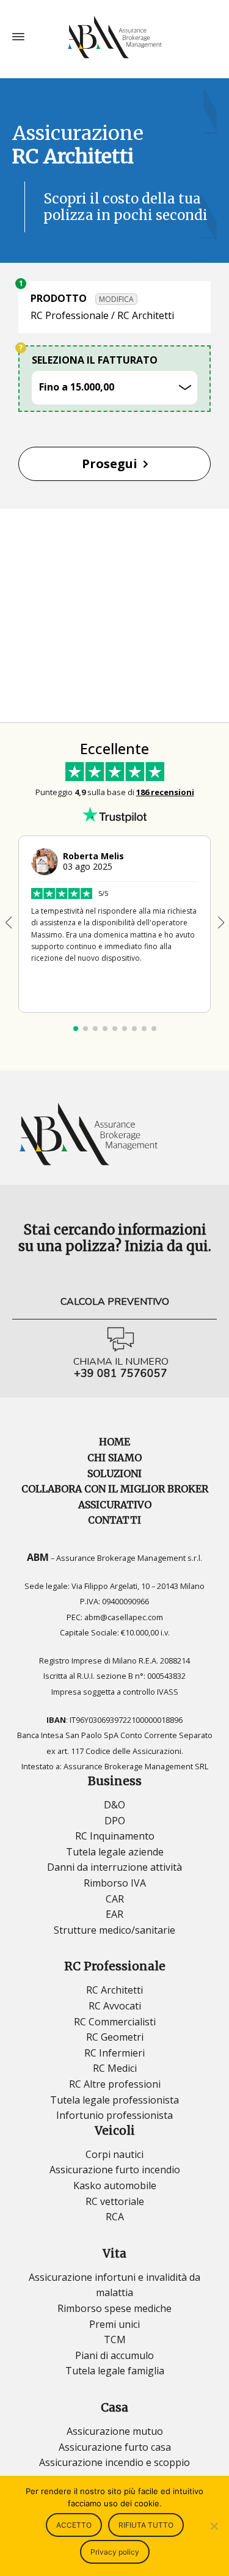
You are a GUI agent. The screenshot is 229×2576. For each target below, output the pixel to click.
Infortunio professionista (114, 2115)
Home (114, 1442)
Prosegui (110, 464)
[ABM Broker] (114, 37)
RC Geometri (115, 2037)
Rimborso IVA (115, 1883)
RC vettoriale (115, 2201)
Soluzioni (114, 1473)
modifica (116, 299)
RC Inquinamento (115, 1836)
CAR (115, 1899)
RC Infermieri (114, 2053)
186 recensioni (165, 792)
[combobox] (114, 388)
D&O (114, 1805)
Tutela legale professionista (114, 2100)
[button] (221, 923)
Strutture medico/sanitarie (114, 1930)
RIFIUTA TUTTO (146, 2525)
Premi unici (114, 2324)
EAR (114, 1914)
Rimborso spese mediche (114, 2308)
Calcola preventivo (115, 1302)
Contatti (114, 1520)
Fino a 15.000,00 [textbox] (78, 387)
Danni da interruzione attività (114, 1867)
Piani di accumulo (114, 2355)
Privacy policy (115, 2552)
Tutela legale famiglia (115, 2371)
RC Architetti (114, 1990)
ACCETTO (74, 2525)
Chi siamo (114, 1458)
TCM (115, 2339)
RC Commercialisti (115, 2022)
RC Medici (115, 2068)
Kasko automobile (115, 2185)
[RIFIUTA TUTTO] (214, 2526)
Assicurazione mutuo (115, 2431)
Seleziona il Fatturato (95, 360)
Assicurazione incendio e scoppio (114, 2462)
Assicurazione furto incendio (115, 2170)
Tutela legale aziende (115, 1852)
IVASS (168, 1692)
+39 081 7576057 (121, 1374)
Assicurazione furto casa (115, 2447)
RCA (115, 2217)
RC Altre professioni (115, 2084)
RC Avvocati (115, 2006)
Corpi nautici (114, 2154)
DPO (115, 1821)
